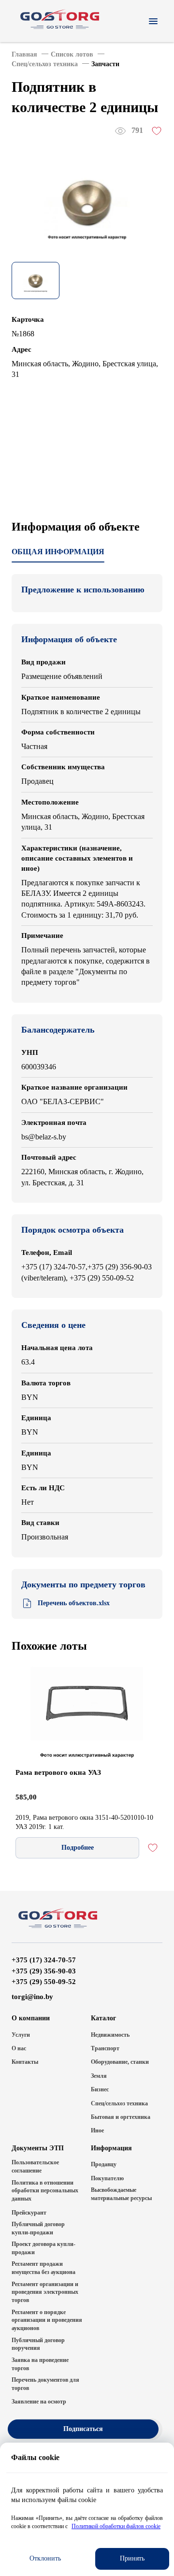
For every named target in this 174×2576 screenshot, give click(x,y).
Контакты (25, 2062)
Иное (97, 2130)
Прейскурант (29, 2213)
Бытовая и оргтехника (121, 2117)
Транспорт (105, 2048)
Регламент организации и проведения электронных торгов (45, 2292)
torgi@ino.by (32, 1997)
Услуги (21, 2035)
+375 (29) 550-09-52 (44, 1982)
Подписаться (83, 2429)
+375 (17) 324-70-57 (44, 1960)
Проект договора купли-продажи (43, 2248)
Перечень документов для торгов (45, 2384)
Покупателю (107, 2178)
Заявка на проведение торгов (40, 2364)
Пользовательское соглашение (35, 2166)
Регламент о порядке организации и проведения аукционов (47, 2320)
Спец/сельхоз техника (119, 2103)
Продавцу (104, 2164)
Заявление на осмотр (39, 2402)
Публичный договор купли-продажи (38, 2228)
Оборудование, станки (120, 2062)
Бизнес (100, 2089)
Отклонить (45, 2558)
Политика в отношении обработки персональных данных (45, 2191)
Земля (99, 2076)
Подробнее (78, 1848)
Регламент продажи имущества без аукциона (43, 2268)
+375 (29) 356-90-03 (44, 1971)
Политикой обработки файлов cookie (116, 2526)
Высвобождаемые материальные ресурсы (121, 2194)
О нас (19, 2048)
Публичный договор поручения (38, 2344)
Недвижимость (110, 2035)
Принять (132, 2558)
